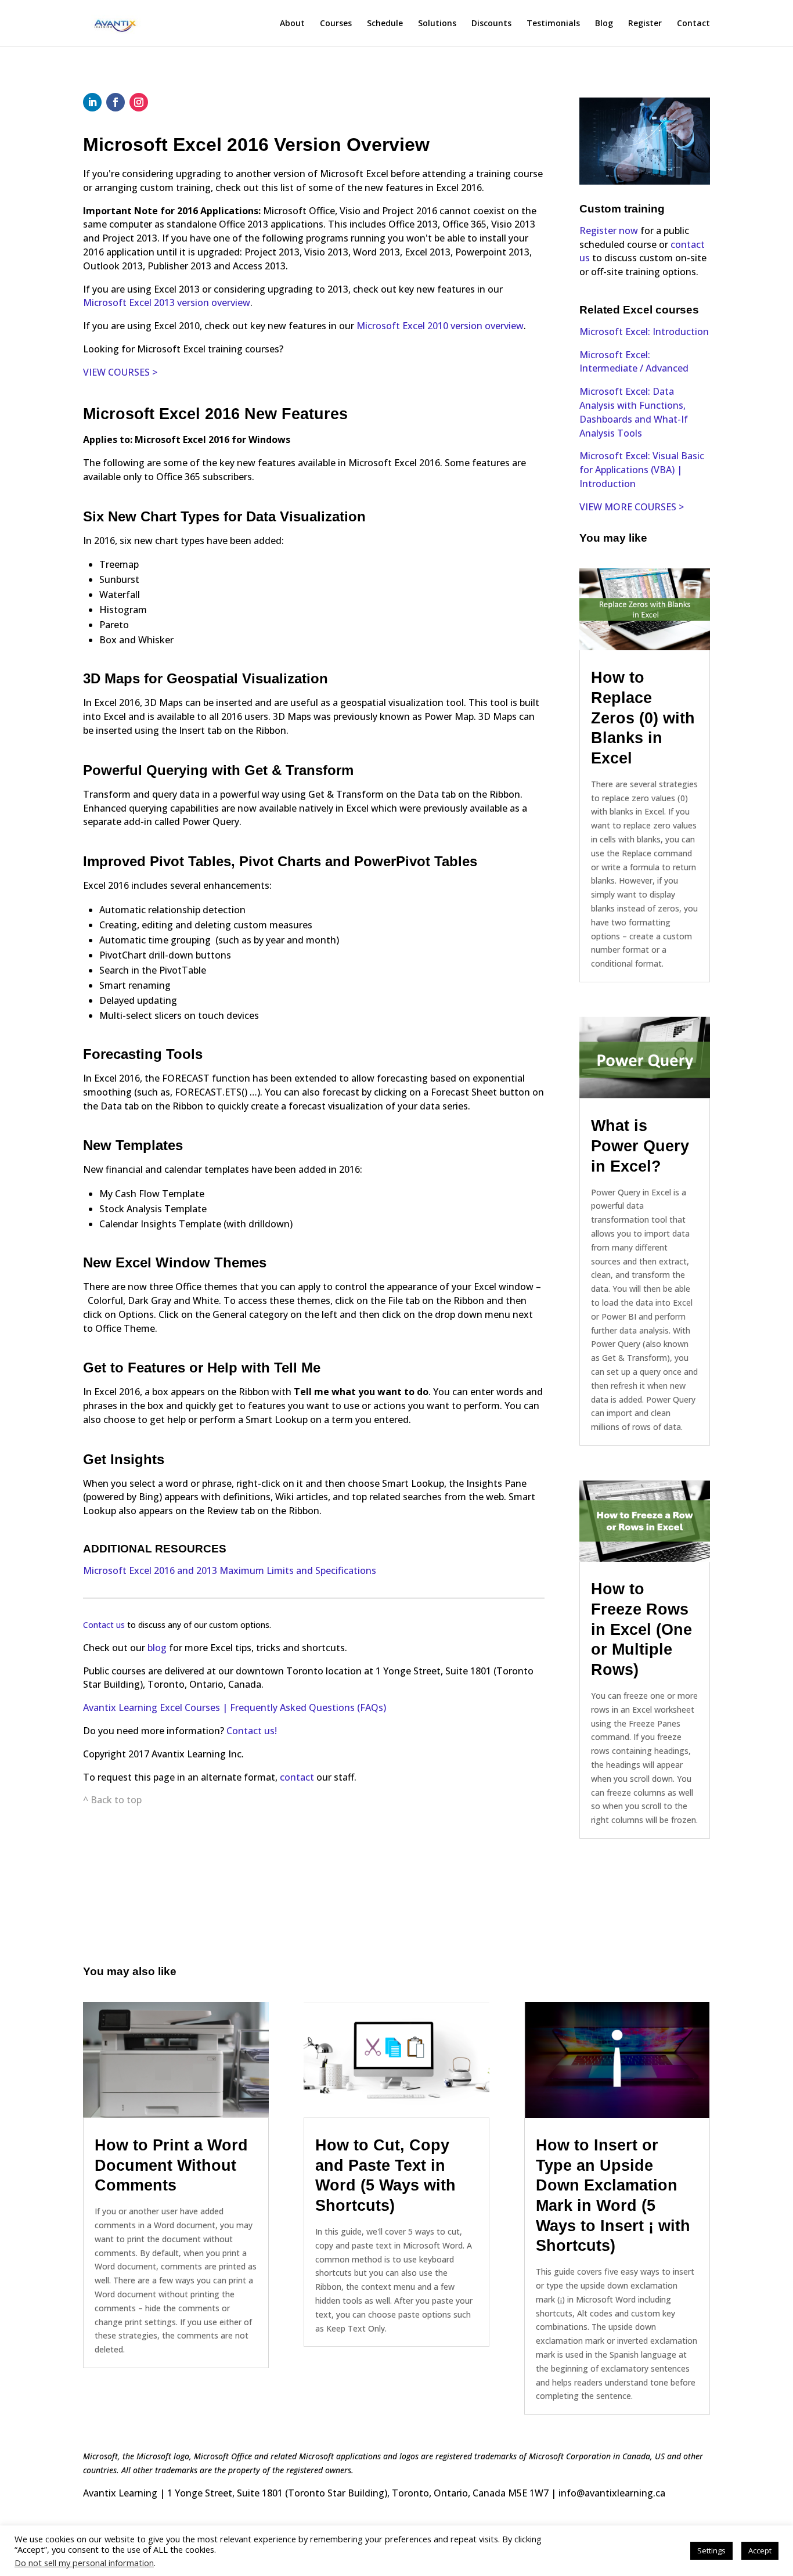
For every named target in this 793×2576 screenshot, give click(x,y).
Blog (604, 24)
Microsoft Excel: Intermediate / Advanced (634, 362)
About (292, 24)
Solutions (437, 24)
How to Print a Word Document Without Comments (171, 2165)
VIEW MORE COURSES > (632, 507)
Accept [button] (760, 2550)
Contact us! (252, 1731)
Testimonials (553, 24)
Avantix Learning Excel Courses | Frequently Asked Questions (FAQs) (235, 1707)
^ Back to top (112, 1800)
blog (157, 1648)
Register (645, 24)
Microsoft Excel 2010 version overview (440, 326)
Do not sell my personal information (84, 2563)
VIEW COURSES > (120, 372)
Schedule (385, 24)
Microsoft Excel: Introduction (644, 332)
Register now (609, 230)
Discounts (491, 24)
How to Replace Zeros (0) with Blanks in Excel (643, 718)
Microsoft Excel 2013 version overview (167, 302)
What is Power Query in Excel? (640, 1146)
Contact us (104, 1625)
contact (298, 1777)
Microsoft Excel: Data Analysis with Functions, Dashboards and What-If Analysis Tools (634, 412)
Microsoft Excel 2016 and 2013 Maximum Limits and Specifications (230, 1570)
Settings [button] (711, 2550)
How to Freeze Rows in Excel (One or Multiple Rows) (641, 1629)
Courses (336, 24)
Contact (693, 24)
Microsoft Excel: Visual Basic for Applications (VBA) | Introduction (642, 470)
